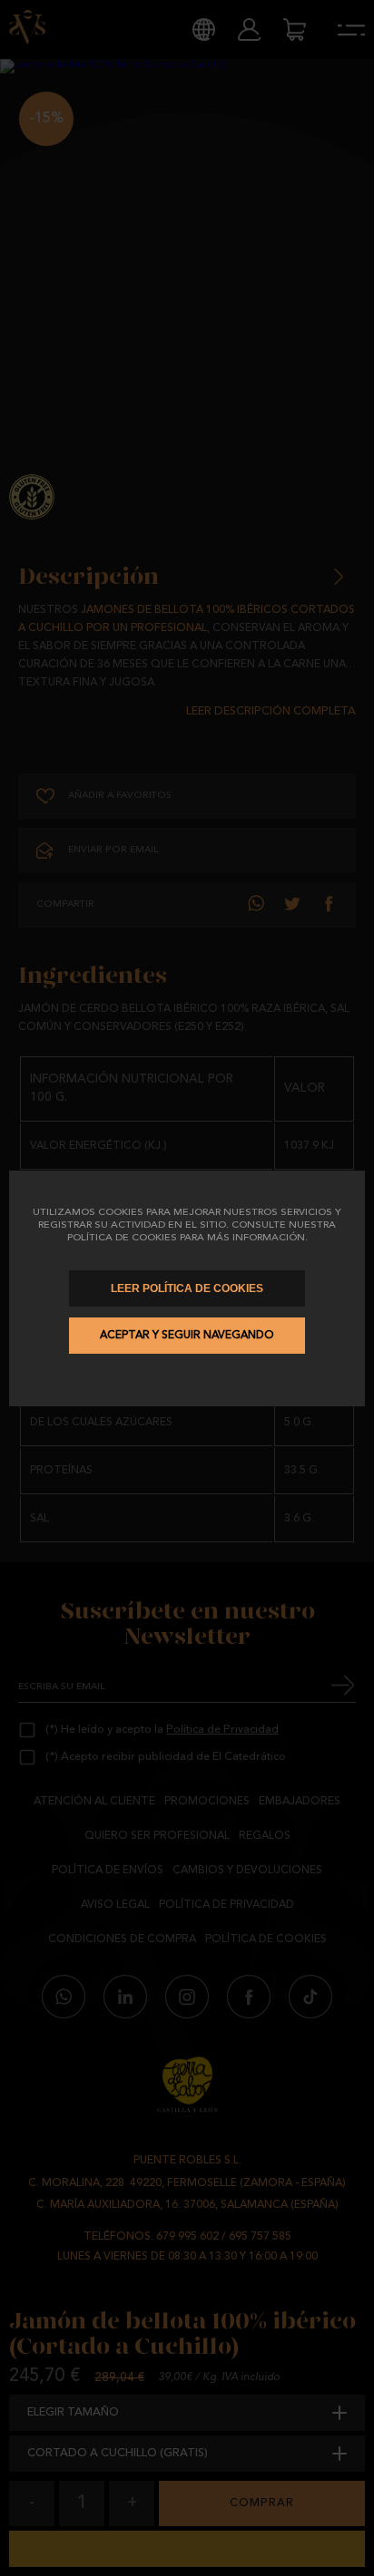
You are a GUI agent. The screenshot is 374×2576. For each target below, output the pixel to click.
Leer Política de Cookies (187, 1288)
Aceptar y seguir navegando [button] (187, 1336)
